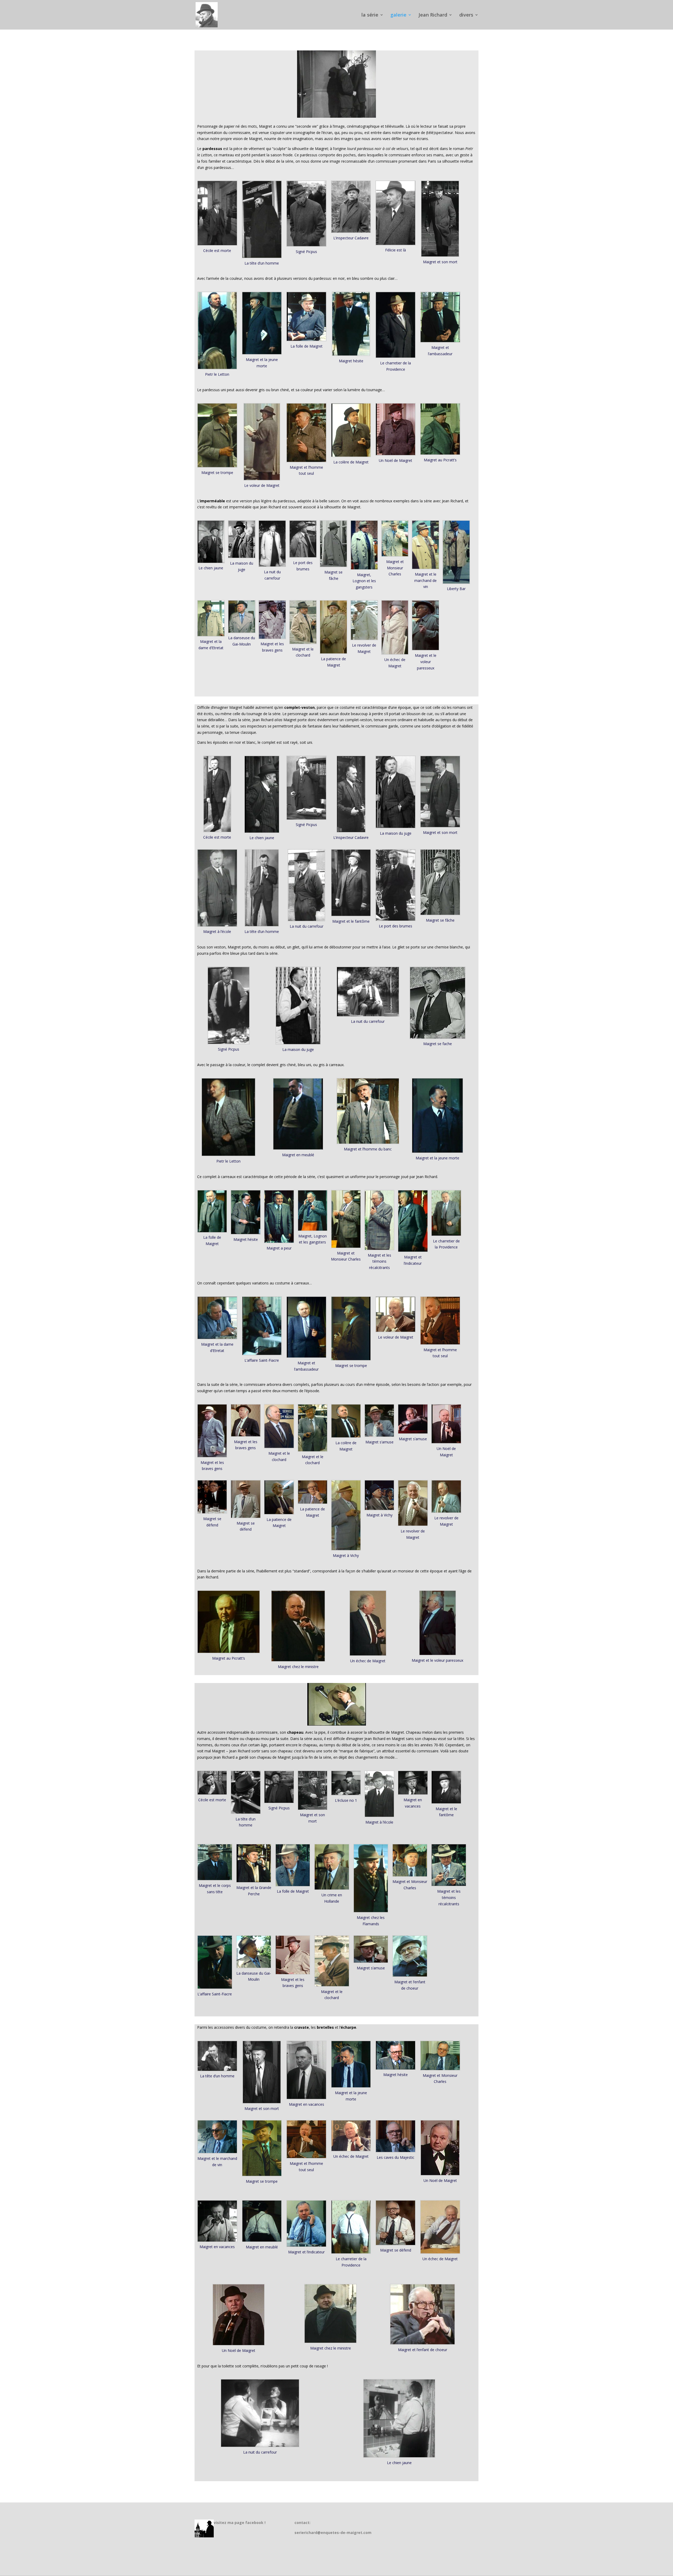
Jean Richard (433, 15)
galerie (398, 15)
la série (370, 15)
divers (466, 15)
